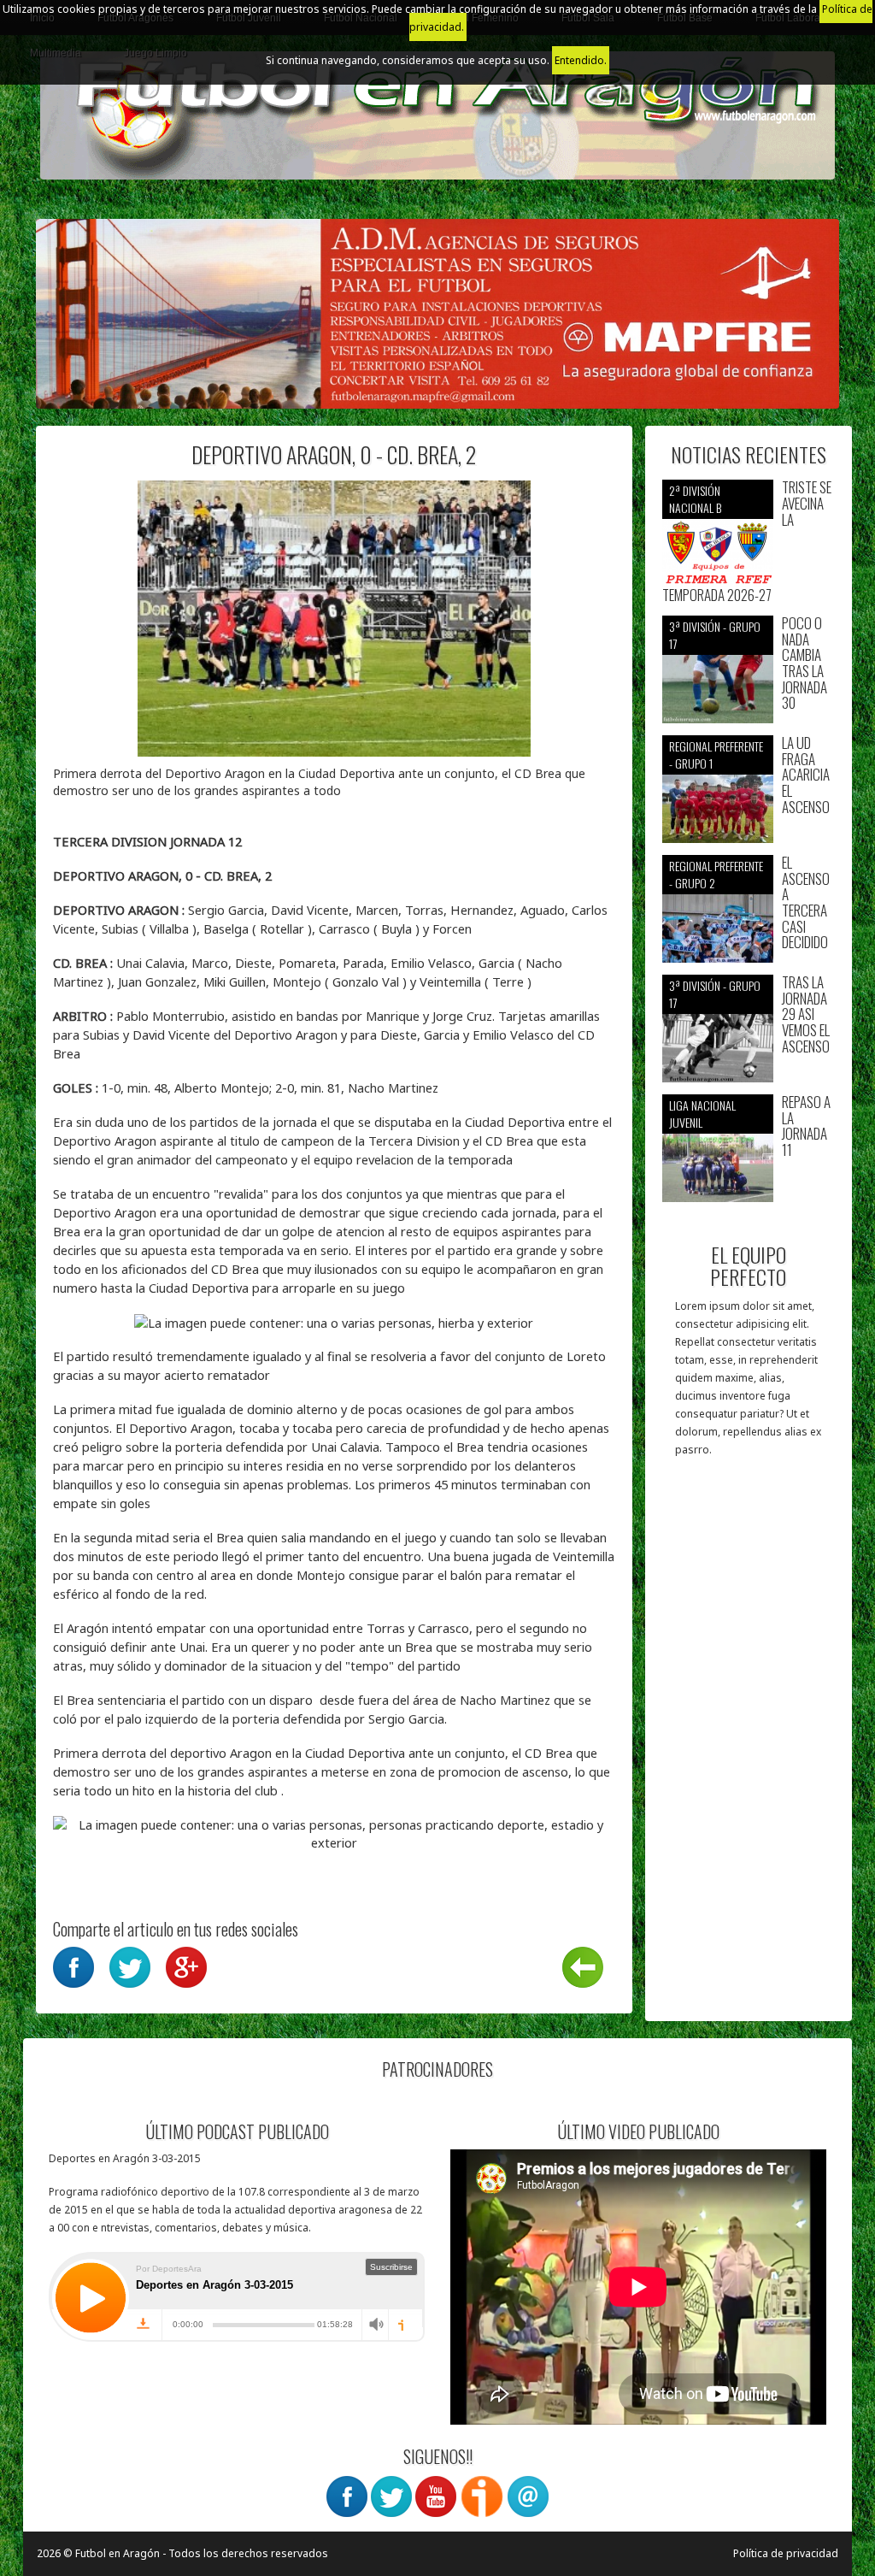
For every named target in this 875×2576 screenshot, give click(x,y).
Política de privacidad (786, 2553)
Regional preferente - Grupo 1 (716, 755)
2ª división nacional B (695, 499)
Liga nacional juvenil (702, 1114)
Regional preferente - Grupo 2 (716, 874)
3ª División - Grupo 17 (715, 635)
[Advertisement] (749, 1748)
